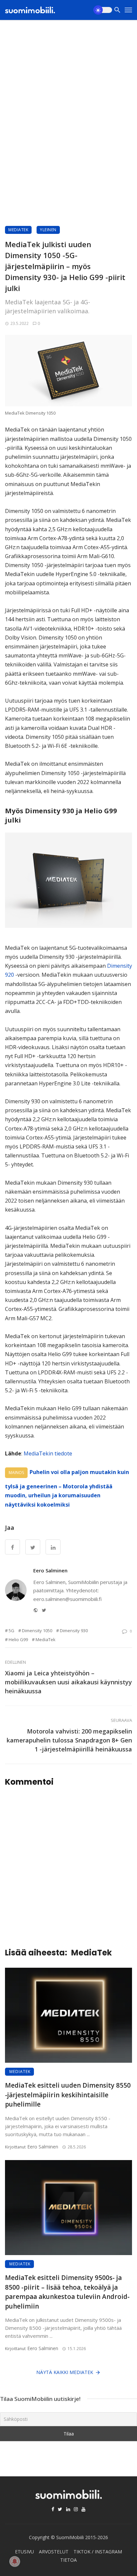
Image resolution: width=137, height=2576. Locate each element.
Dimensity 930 (74, 1631)
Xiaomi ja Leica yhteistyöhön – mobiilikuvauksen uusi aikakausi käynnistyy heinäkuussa (68, 1682)
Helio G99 (18, 1639)
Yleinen (48, 230)
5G (11, 1631)
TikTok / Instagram (98, 2552)
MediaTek (18, 230)
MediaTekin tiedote (48, 1453)
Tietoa (68, 2560)
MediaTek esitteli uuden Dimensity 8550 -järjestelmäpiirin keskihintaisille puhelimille (68, 2095)
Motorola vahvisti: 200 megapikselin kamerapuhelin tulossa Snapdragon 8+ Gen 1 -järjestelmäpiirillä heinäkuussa (69, 1740)
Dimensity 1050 (37, 1631)
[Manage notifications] (15, 2561)
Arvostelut (54, 2552)
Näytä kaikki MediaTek (65, 2372)
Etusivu (24, 2552)
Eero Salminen (50, 1570)
